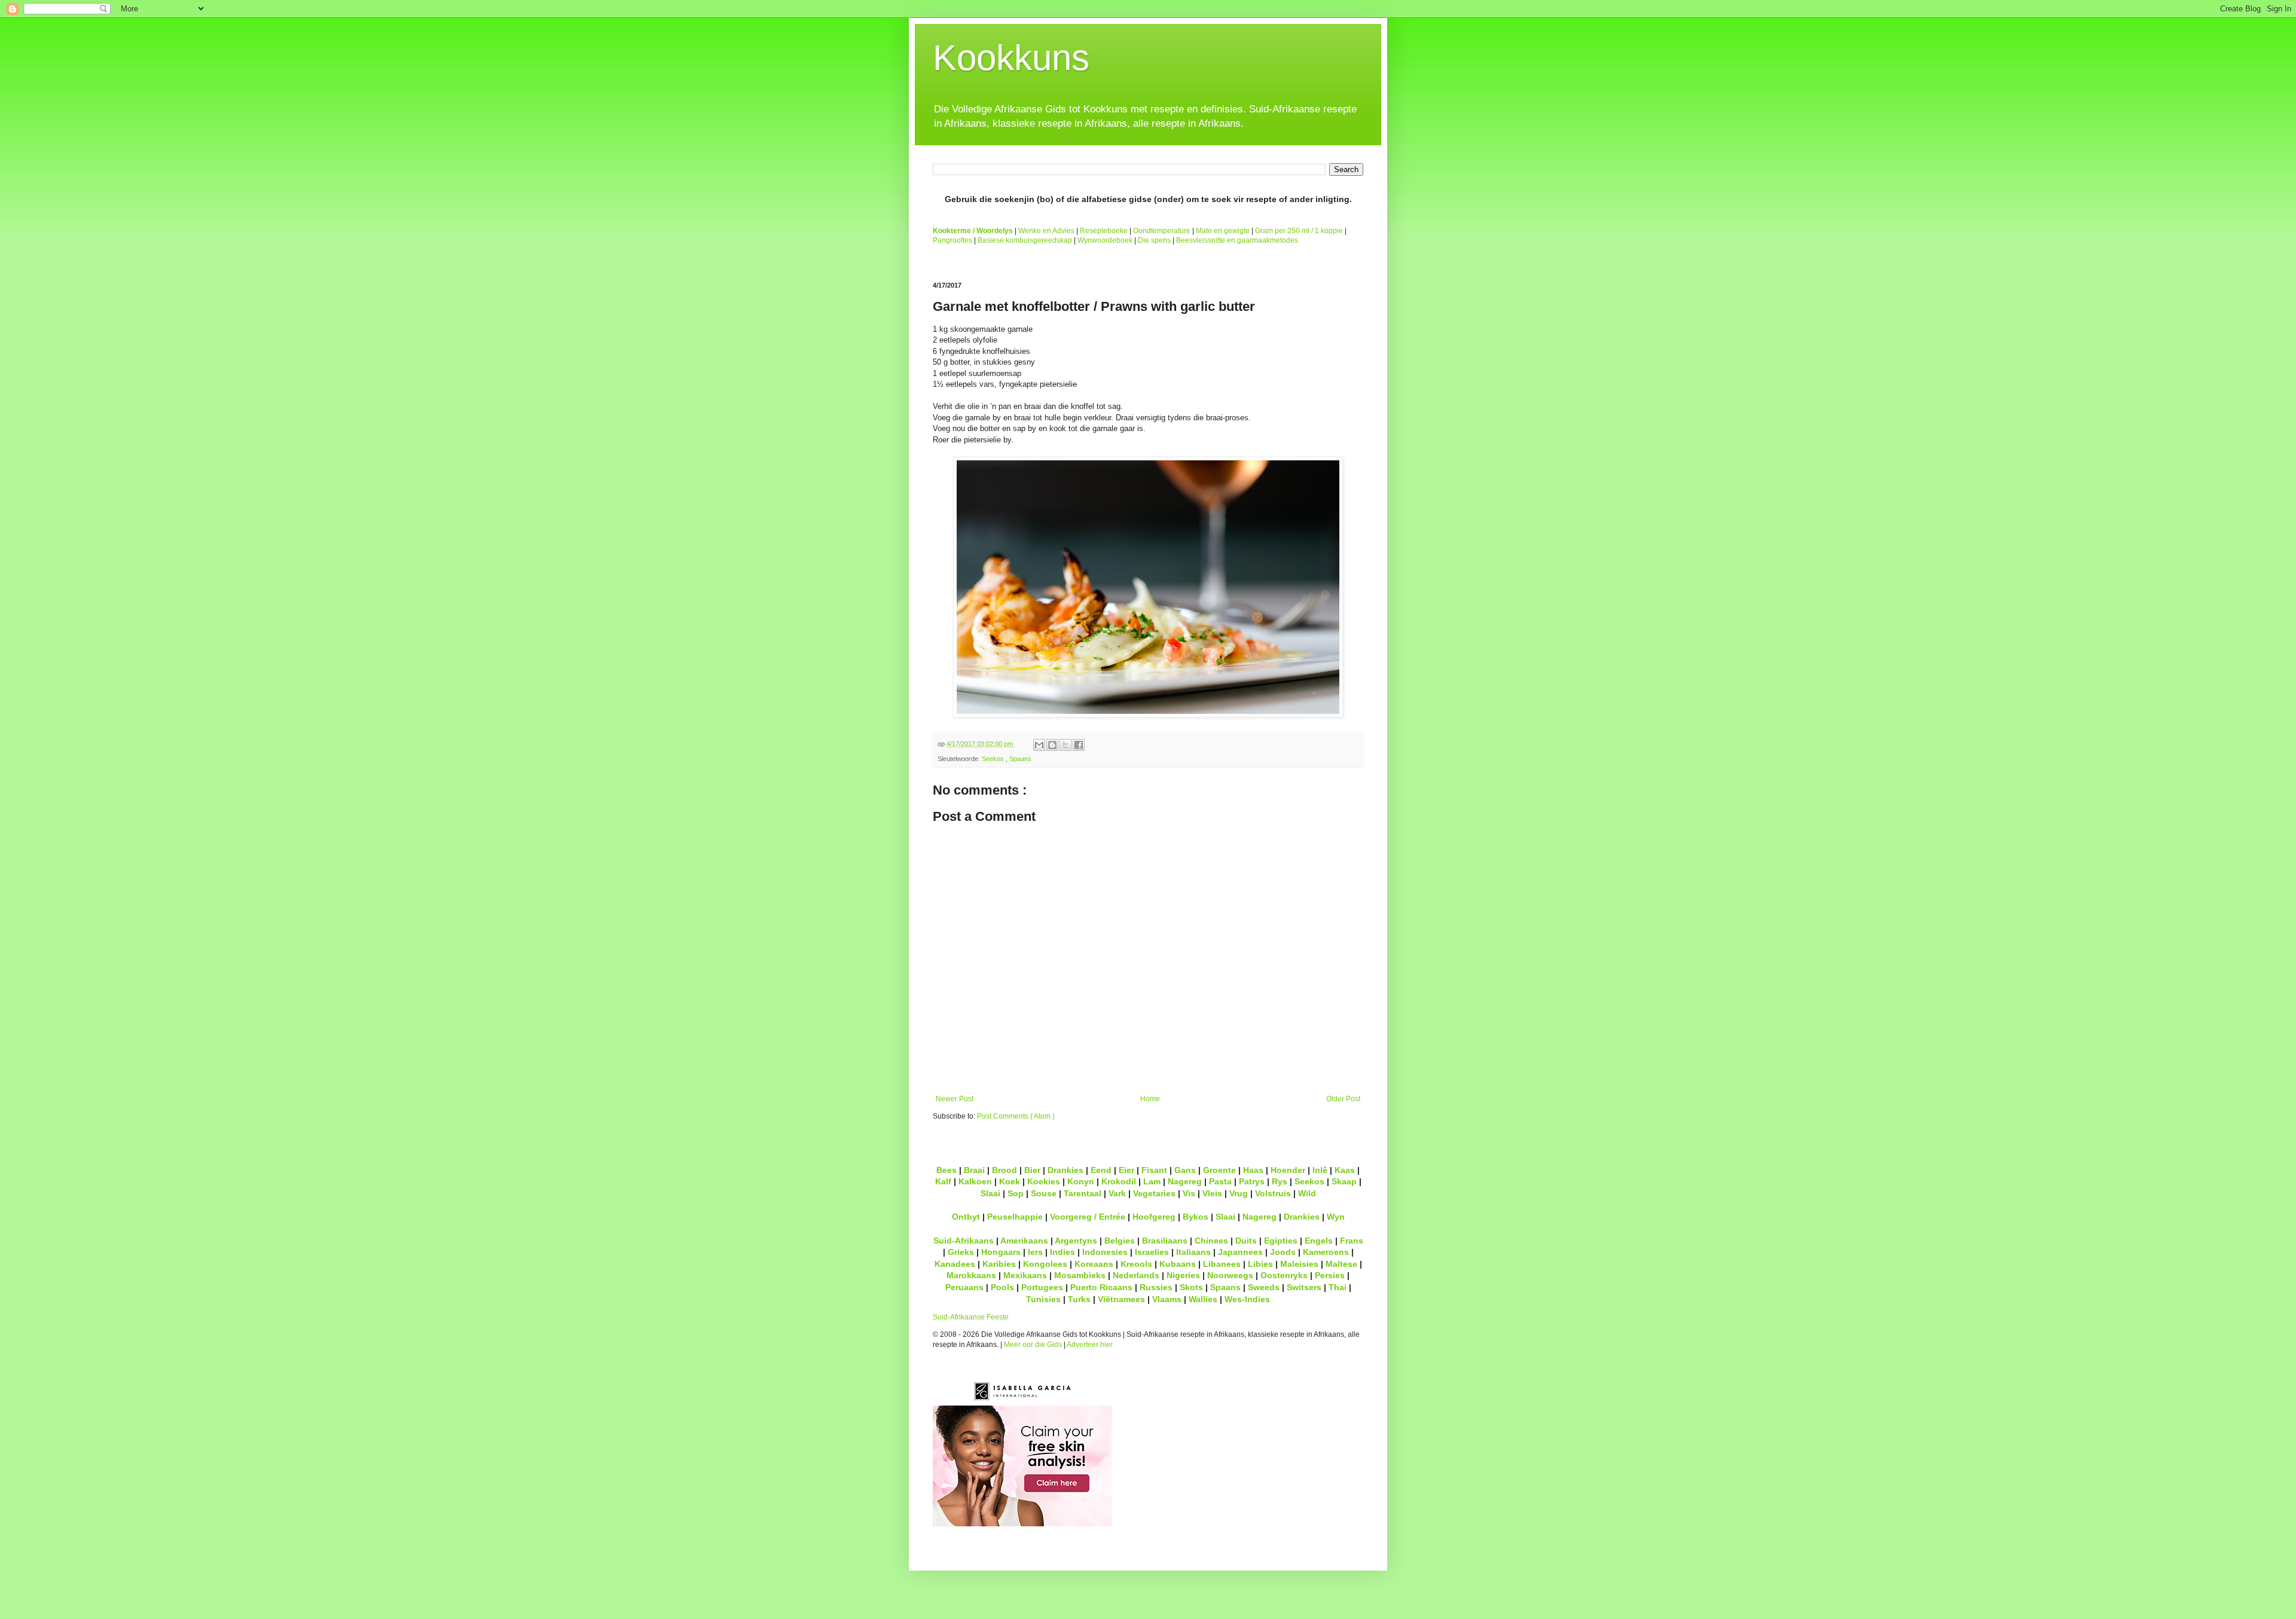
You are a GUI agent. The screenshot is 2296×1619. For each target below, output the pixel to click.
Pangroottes (952, 240)
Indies (1062, 1252)
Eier (1126, 1170)
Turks (1079, 1299)
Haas (1253, 1170)
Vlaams (1167, 1299)
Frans (1352, 1241)
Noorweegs (1230, 1275)
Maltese (1341, 1264)
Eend (1101, 1170)
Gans (1185, 1170)
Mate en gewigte (1223, 231)
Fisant (1154, 1170)
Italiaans (1193, 1252)
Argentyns (1076, 1241)
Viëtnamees (1121, 1299)
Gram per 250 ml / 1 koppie (1299, 231)
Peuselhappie (1015, 1217)
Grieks (961, 1252)
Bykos (1196, 1217)
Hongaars (1001, 1252)
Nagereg (1185, 1181)
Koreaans (1094, 1264)
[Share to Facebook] (1079, 745)
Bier (1032, 1170)
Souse (1044, 1193)
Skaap (1344, 1181)
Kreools (1136, 1264)
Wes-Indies (1247, 1299)
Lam (1152, 1181)
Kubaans (1178, 1264)
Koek (1010, 1181)
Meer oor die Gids (1033, 1345)
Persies (1330, 1275)
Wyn (1336, 1217)
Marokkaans (971, 1275)
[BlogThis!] (1052, 745)
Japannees (1240, 1252)
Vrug (1239, 1193)
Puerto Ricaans (1101, 1287)
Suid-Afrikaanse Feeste (971, 1317)
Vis (1189, 1193)
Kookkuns (1011, 58)
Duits (1246, 1241)
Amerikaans (1024, 1241)
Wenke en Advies (1046, 231)
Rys (1280, 1181)
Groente (1219, 1170)
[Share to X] (1065, 745)
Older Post (1343, 1099)
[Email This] (1039, 745)
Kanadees (955, 1264)
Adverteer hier (1090, 1345)
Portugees (1042, 1287)
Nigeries (1183, 1275)
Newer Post (955, 1099)
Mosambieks (1080, 1275)
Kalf (943, 1181)
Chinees (1211, 1241)
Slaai (990, 1193)
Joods (1283, 1252)
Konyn (1081, 1181)
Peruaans (964, 1287)
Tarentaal (1083, 1193)
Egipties (1281, 1241)
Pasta (1220, 1181)
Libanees (1222, 1264)
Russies (1156, 1287)
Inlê (1320, 1170)
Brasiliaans (1165, 1241)
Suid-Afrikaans (964, 1241)
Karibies (999, 1264)
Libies (1260, 1264)
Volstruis (1273, 1193)
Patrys (1252, 1181)
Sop (1016, 1193)
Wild (1307, 1193)
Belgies (1120, 1241)
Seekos (994, 759)
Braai (974, 1170)
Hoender (1288, 1170)
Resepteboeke (1104, 231)
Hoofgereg (1154, 1217)
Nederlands (1136, 1275)
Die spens (1154, 240)
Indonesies (1105, 1252)
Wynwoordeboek (1105, 240)
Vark (1117, 1193)
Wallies (1203, 1299)
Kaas (1345, 1170)
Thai (1338, 1287)
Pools (1002, 1287)
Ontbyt (966, 1217)
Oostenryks (1284, 1275)
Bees (947, 1170)
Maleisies (1299, 1264)
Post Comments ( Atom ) (1016, 1116)
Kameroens (1326, 1252)
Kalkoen (975, 1181)
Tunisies (1043, 1299)
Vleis (1212, 1193)
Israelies (1152, 1252)
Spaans (1020, 759)
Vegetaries (1154, 1193)
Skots (1191, 1287)
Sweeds (1264, 1287)
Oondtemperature (1162, 231)
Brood (1004, 1170)
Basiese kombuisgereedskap (1025, 240)
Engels (1319, 1241)
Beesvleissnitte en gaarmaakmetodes (1237, 240)
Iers (1035, 1252)
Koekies (1044, 1181)
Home (1150, 1099)
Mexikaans (1025, 1275)
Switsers (1304, 1287)
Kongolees (1045, 1264)
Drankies (1065, 1170)
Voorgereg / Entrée (1088, 1217)
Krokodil (1119, 1181)
